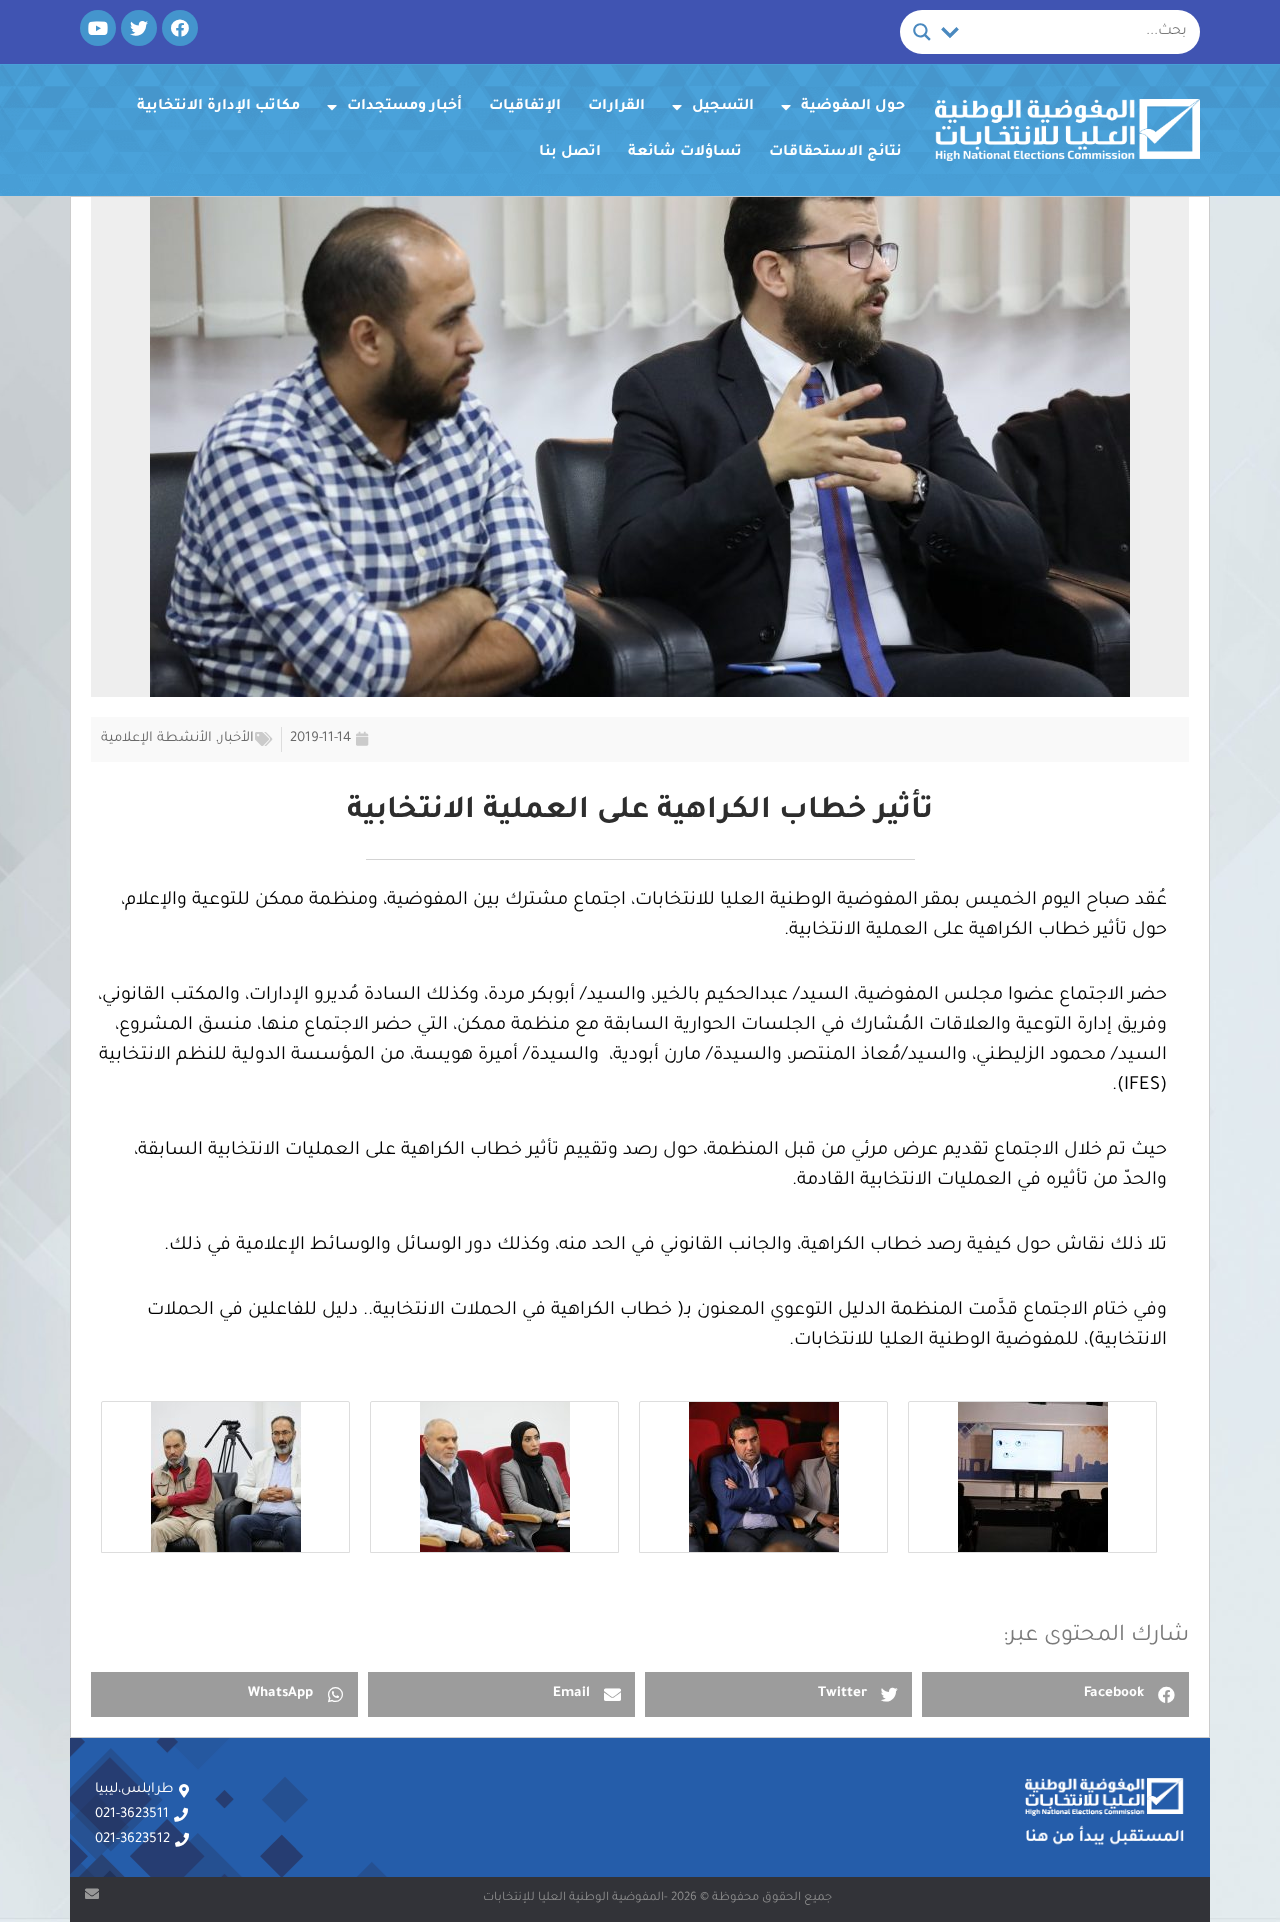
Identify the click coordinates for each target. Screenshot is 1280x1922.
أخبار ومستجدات (404, 107)
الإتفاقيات (525, 107)
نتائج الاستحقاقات (835, 153)
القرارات (616, 107)
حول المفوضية (853, 107)
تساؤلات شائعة (685, 153)
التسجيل (723, 107)
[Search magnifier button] (922, 32)
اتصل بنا (570, 153)
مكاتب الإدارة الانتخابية (218, 107)
